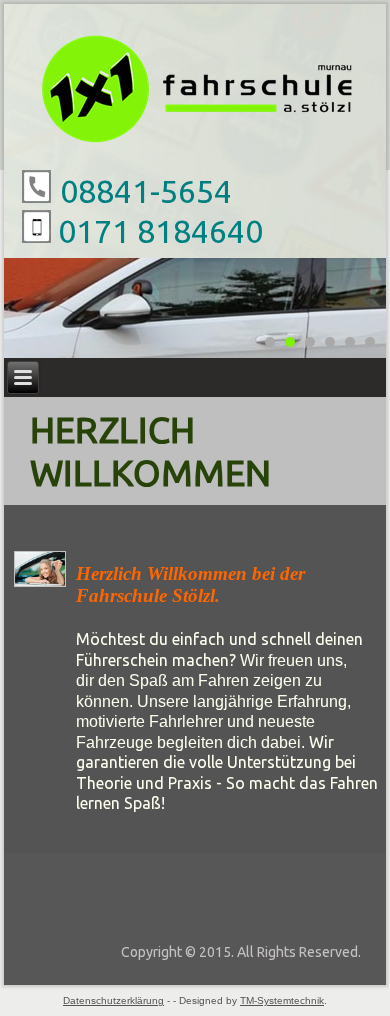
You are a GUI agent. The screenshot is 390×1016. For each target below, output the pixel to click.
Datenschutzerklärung (113, 1000)
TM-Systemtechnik (282, 1000)
